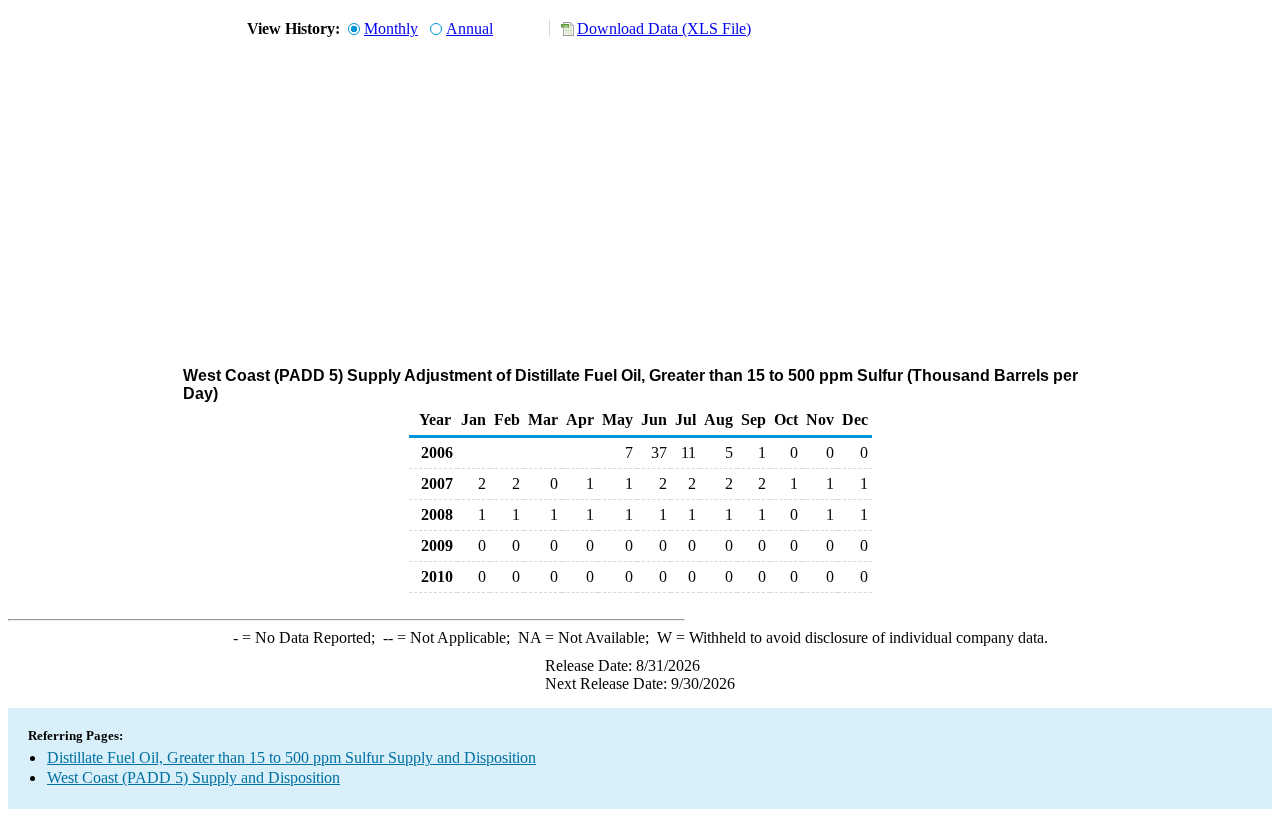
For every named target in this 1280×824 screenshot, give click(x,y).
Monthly (391, 28)
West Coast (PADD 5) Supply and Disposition (193, 777)
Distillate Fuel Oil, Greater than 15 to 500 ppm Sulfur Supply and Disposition (291, 757)
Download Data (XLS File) (664, 28)
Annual (469, 28)
